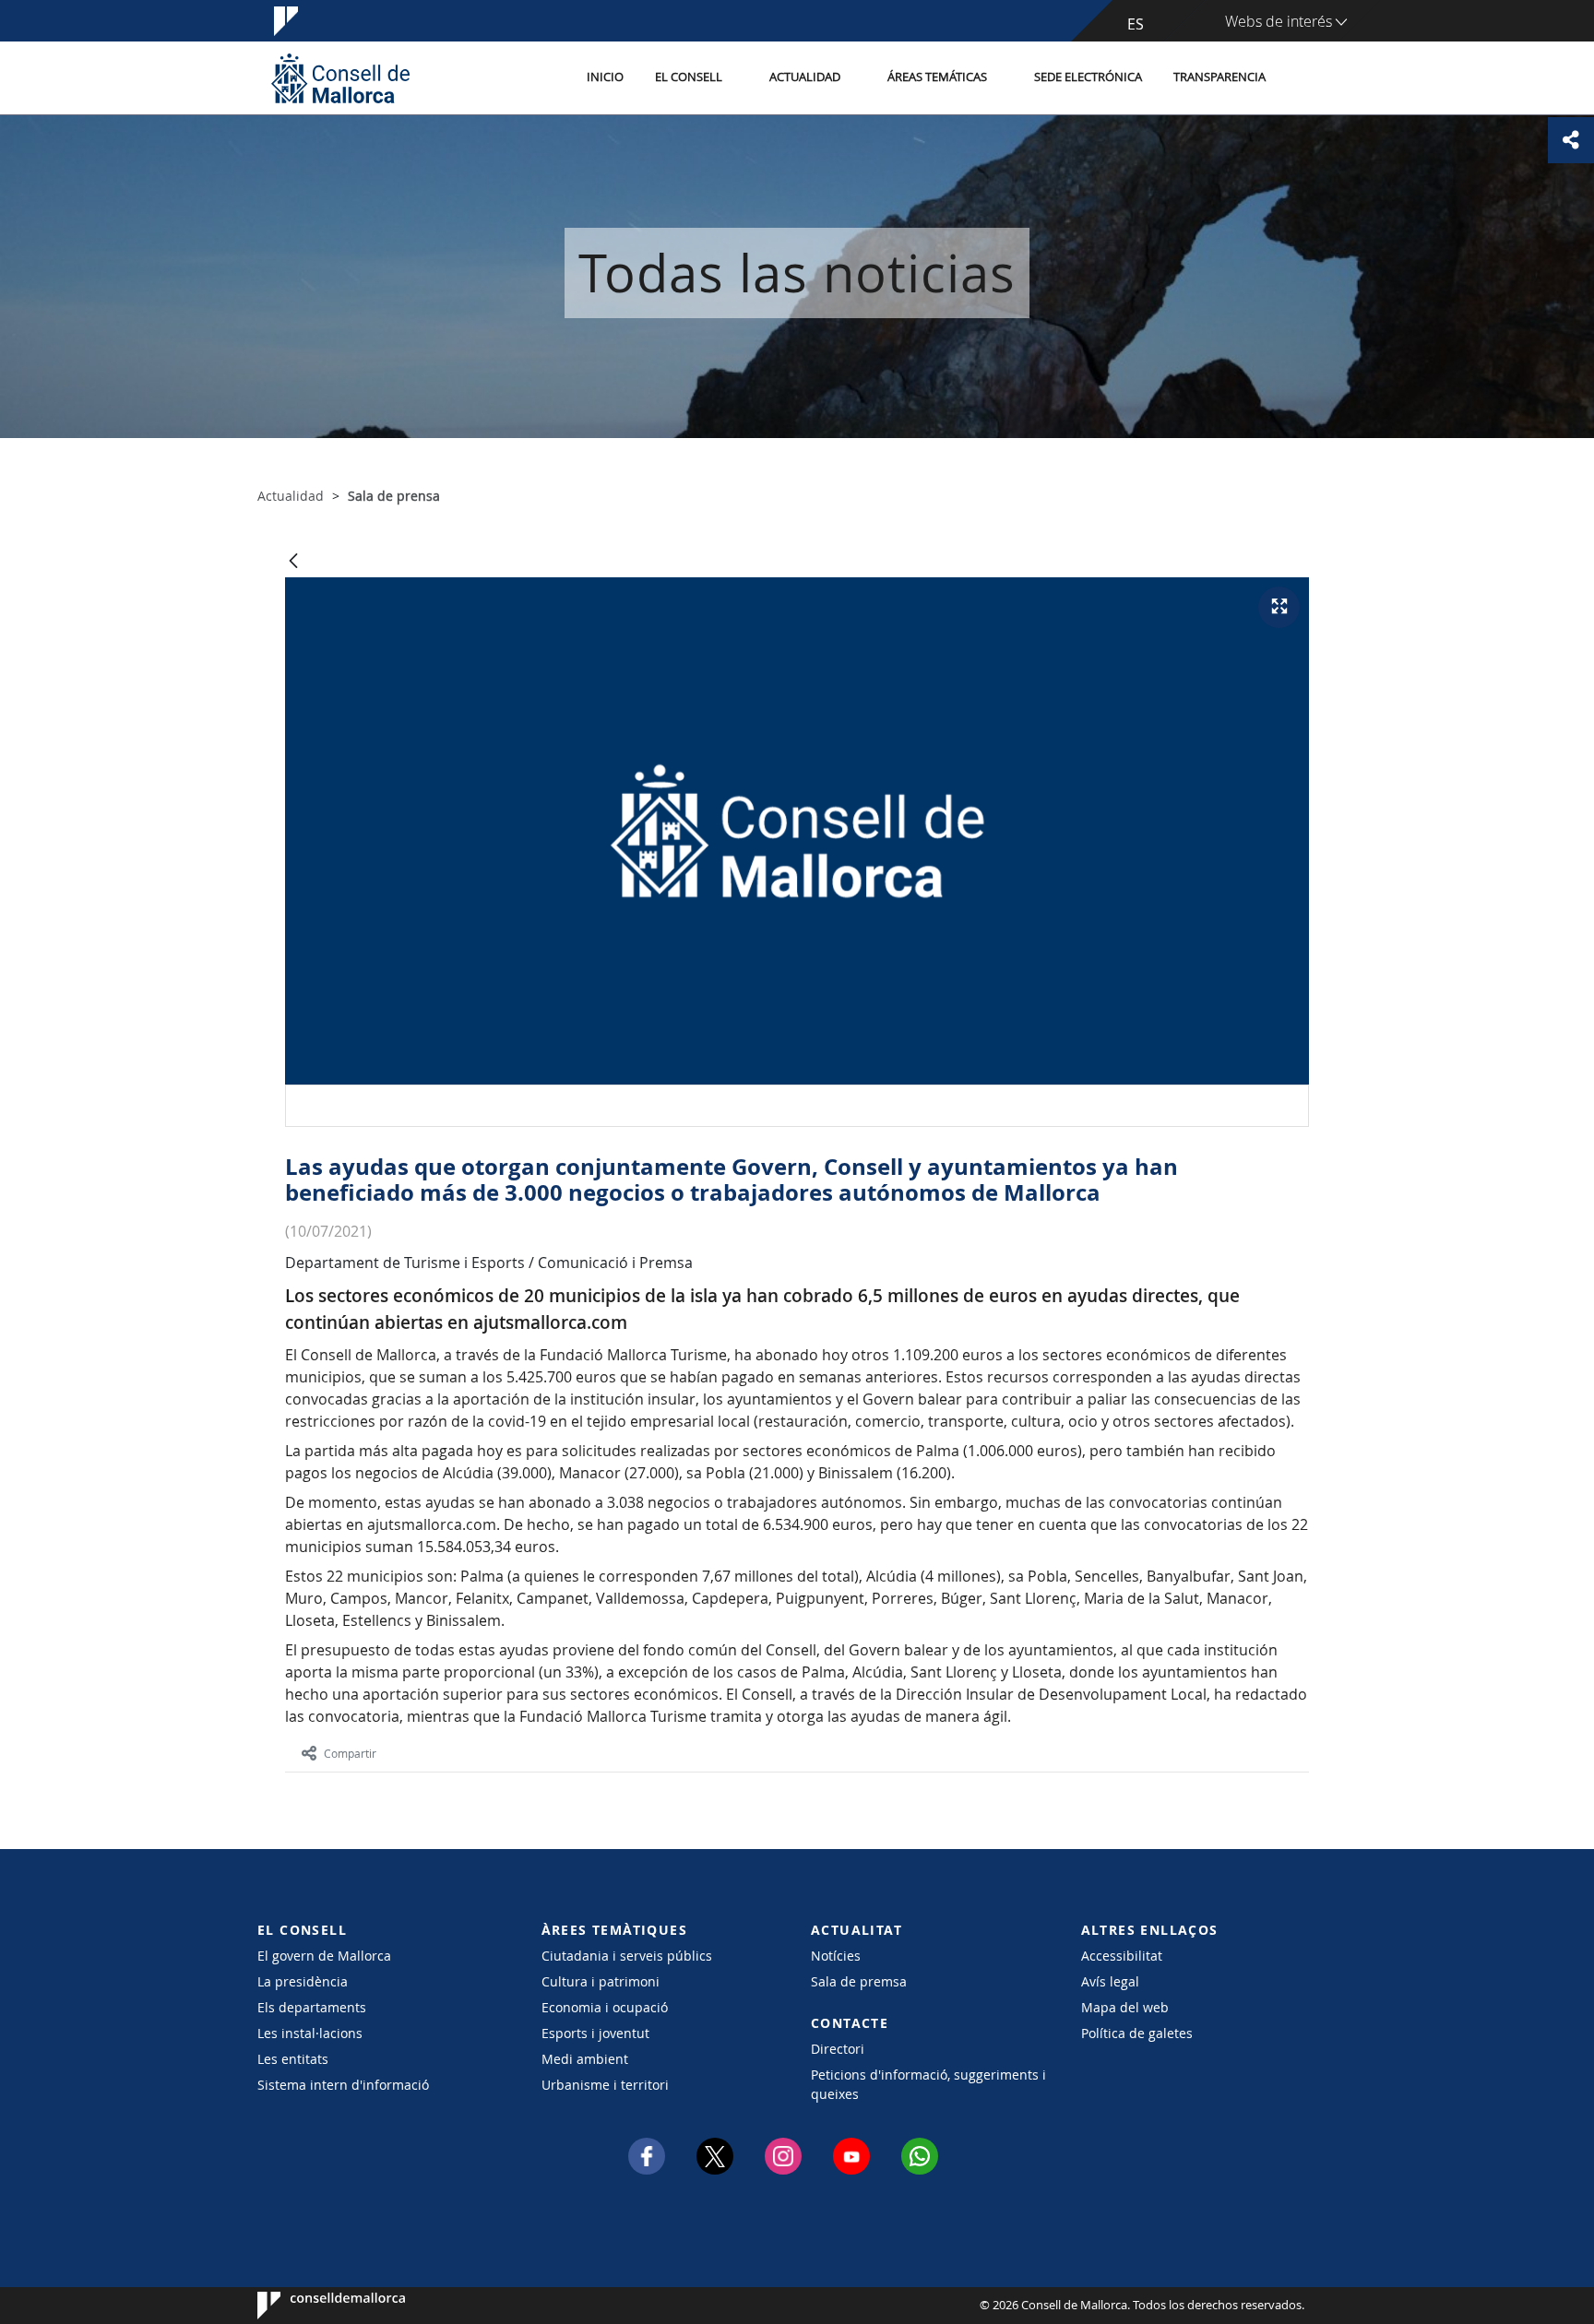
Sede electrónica (1088, 77)
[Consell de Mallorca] (340, 78)
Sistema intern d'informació (343, 2085)
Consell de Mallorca (313, 2306)
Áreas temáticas (937, 77)
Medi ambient (585, 2059)
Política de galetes (1137, 2033)
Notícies (836, 1956)
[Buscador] (1301, 78)
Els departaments (312, 2007)
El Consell (689, 77)
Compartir (350, 1753)
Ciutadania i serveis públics (627, 1956)
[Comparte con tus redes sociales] (1571, 140)
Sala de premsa (859, 1981)
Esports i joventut (595, 2033)
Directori (838, 2049)
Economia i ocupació (605, 2007)
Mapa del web (1125, 2007)
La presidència (303, 1981)
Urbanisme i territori (605, 2085)
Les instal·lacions (310, 2033)
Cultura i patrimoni (601, 1981)
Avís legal (1110, 1981)
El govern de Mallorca (324, 1956)
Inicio (605, 77)
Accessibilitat (1122, 1956)
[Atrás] (293, 562)
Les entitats (293, 2059)
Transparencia (1219, 77)
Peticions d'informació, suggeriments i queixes (928, 2084)
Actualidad (805, 77)
